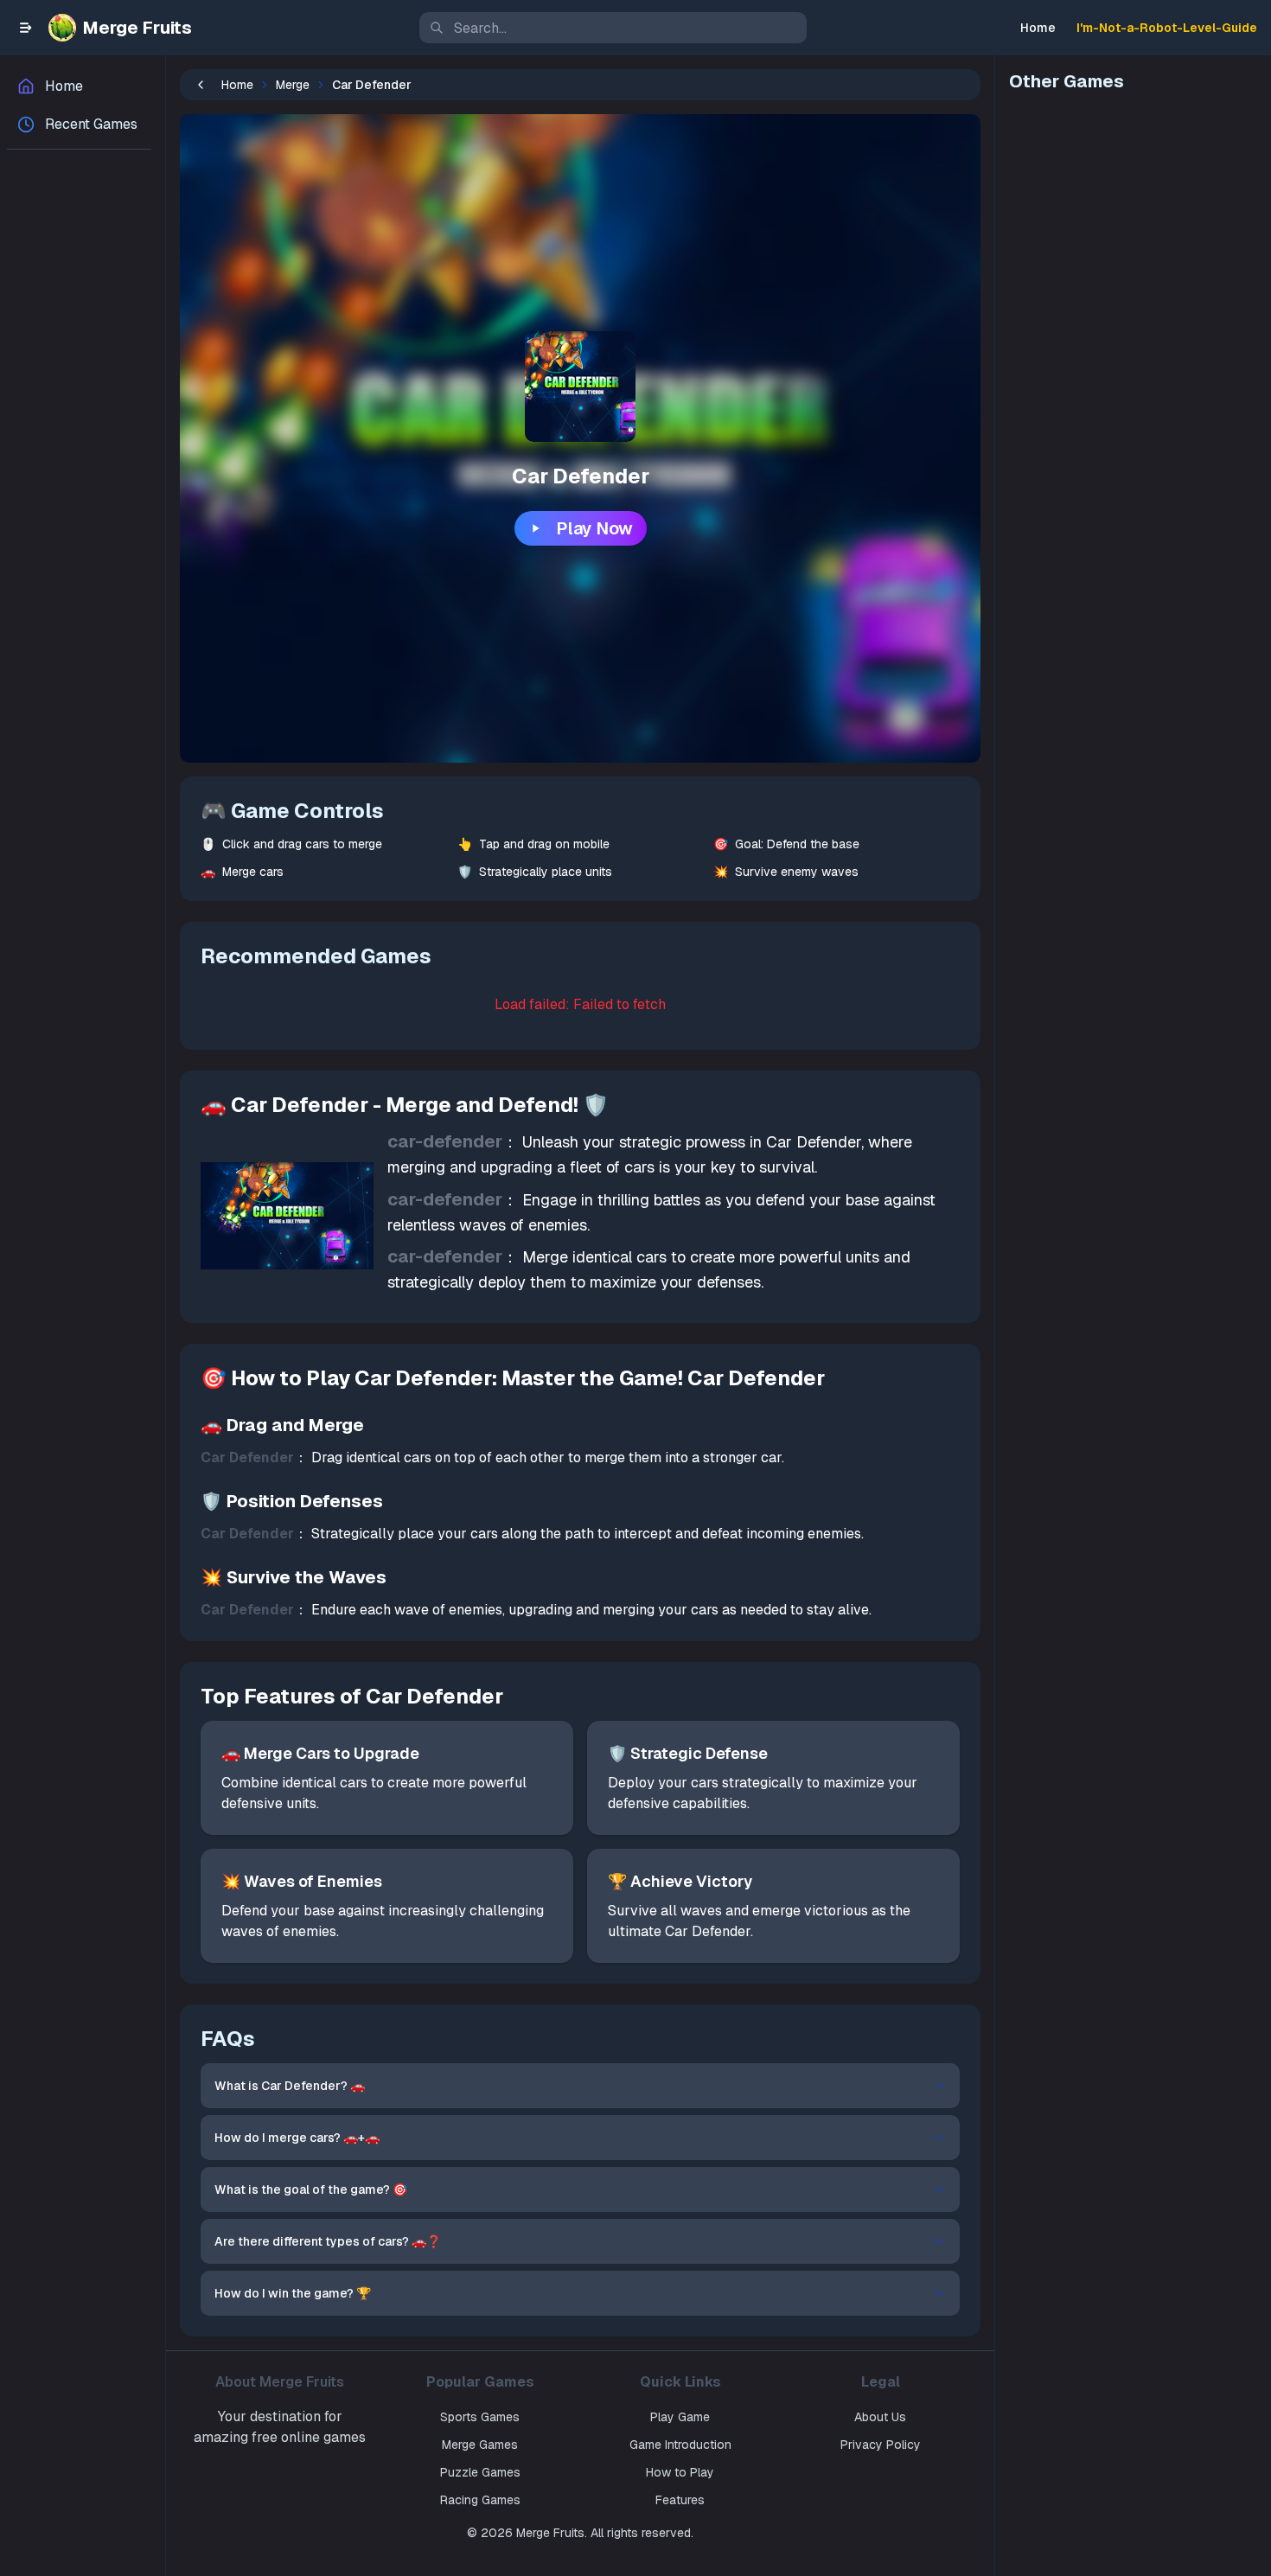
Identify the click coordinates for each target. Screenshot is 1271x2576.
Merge (293, 85)
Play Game (680, 2417)
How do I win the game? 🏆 (293, 2293)
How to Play (680, 2472)
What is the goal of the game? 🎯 (311, 2189)
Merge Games (480, 2445)
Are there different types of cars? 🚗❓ (328, 2241)
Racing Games (480, 2500)
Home (1038, 28)
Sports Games (480, 2417)
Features (680, 2500)
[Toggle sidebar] (26, 28)
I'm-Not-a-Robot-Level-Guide (1167, 28)
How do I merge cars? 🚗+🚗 (297, 2138)
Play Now (594, 528)
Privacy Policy (881, 2445)
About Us (880, 2417)
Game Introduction (680, 2445)
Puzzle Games (480, 2472)
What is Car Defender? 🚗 (290, 2086)
